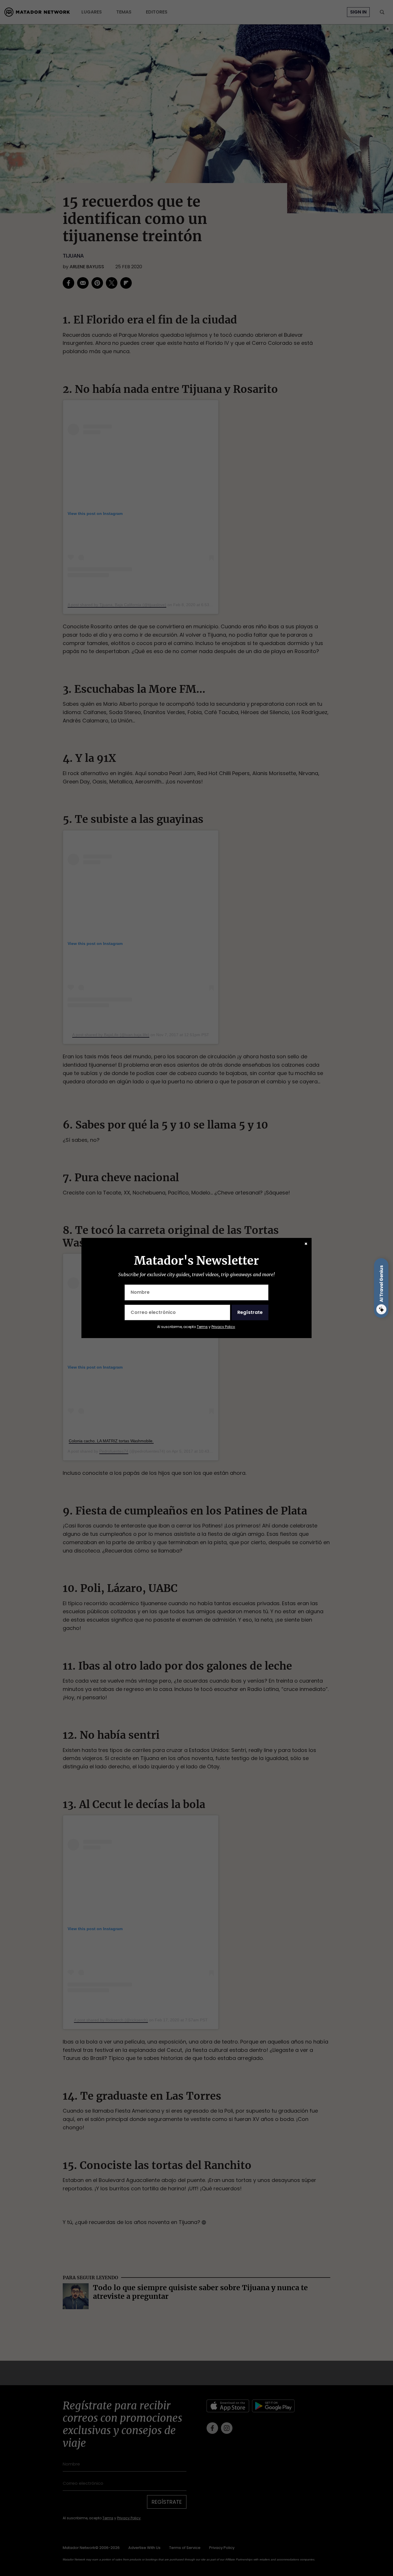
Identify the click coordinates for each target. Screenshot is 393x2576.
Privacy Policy (223, 1327)
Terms (202, 1327)
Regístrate (250, 1312)
